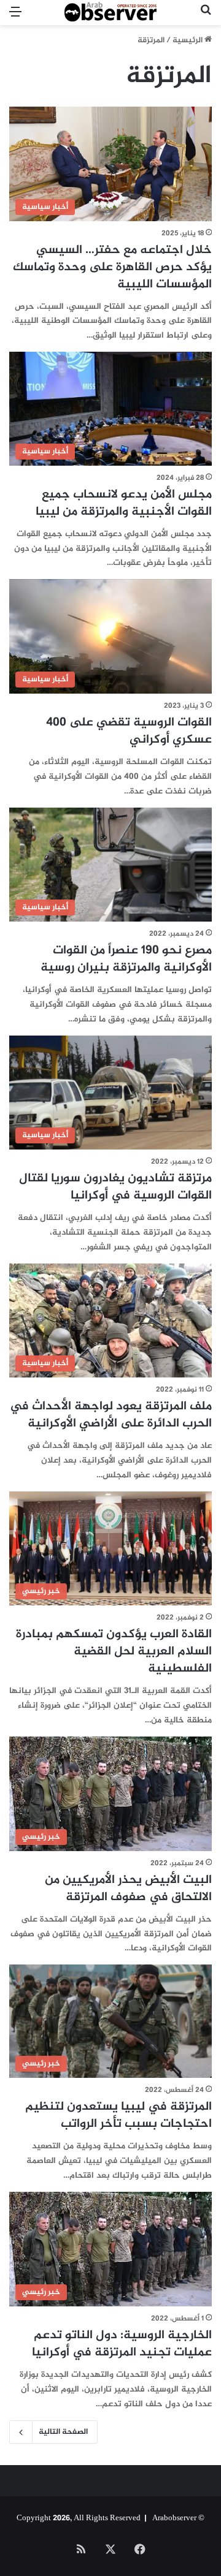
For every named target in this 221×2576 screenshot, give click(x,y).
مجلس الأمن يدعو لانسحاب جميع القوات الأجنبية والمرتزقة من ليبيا (124, 503)
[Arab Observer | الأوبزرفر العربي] (110, 13)
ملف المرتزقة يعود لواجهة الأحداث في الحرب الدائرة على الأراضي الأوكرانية (111, 1415)
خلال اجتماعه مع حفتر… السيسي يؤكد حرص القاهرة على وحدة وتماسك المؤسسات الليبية (112, 267)
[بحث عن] (206, 17)
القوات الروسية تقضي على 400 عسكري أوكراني (129, 731)
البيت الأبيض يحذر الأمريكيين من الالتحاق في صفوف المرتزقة (128, 1889)
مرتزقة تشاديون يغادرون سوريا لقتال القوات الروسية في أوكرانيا (115, 1187)
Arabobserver (174, 2518)
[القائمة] (15, 17)
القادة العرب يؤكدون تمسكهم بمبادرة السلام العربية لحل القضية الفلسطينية (114, 1652)
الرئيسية (188, 40)
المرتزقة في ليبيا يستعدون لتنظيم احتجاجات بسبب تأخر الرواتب (118, 2116)
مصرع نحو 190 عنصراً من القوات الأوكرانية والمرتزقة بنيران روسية (126, 959)
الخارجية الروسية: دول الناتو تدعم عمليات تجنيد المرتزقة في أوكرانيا (122, 2344)
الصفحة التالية (63, 2432)
